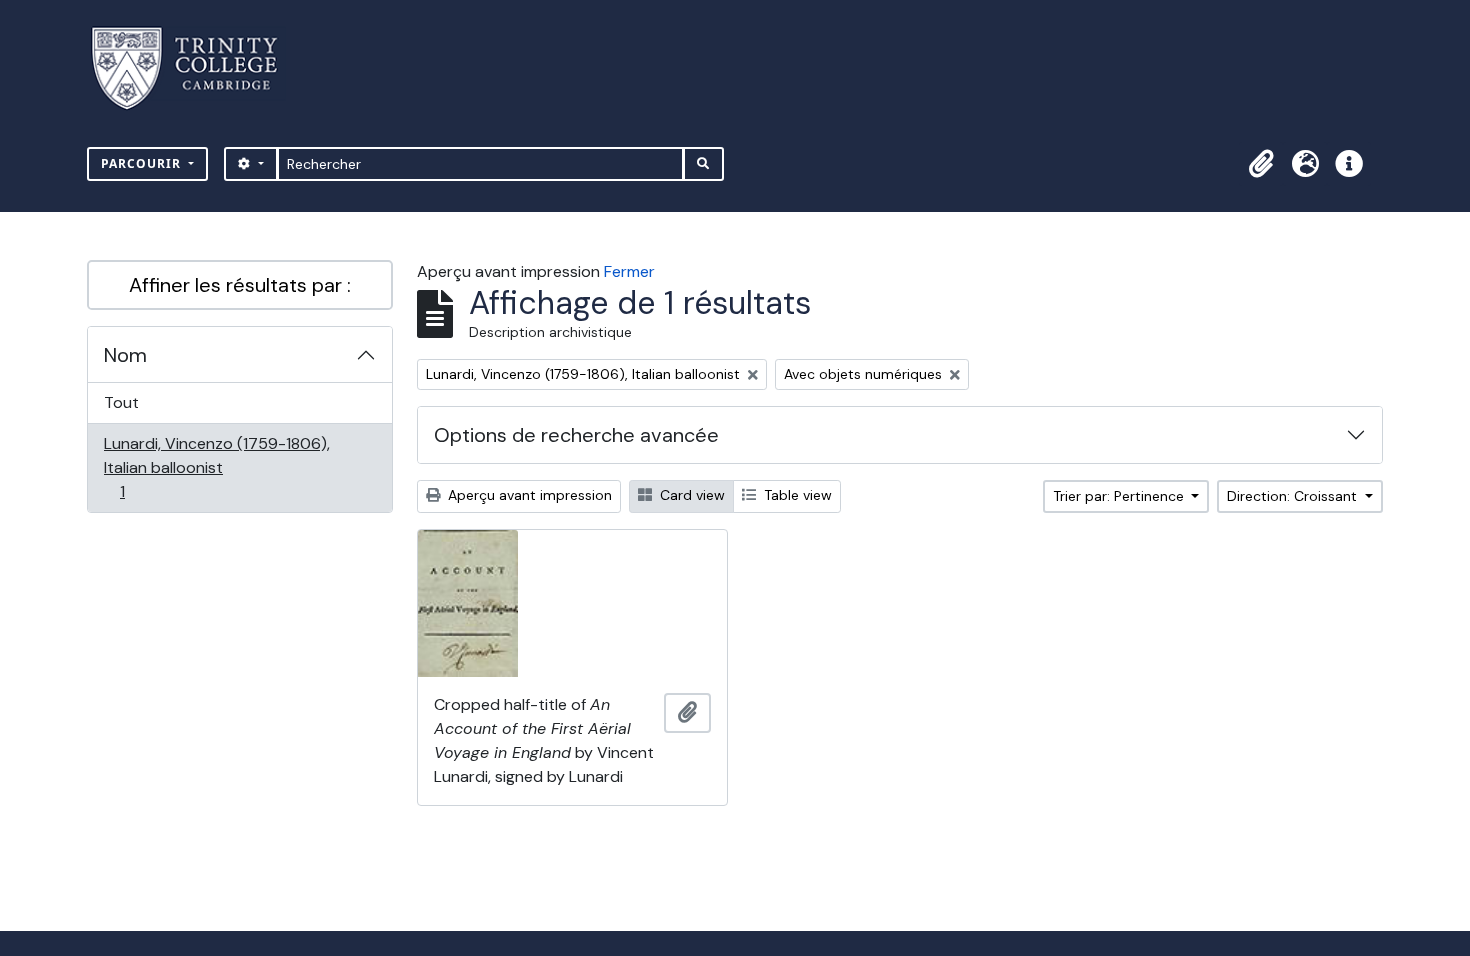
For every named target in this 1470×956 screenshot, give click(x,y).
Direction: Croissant (1294, 496)
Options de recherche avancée (576, 435)
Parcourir (143, 163)
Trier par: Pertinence (1120, 496)
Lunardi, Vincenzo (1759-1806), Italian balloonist (216, 467)
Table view (796, 495)
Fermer (629, 271)
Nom (125, 355)
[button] (1261, 164)
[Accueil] (196, 68)
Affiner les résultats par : (240, 285)
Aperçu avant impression (528, 495)
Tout (121, 402)
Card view (690, 495)
